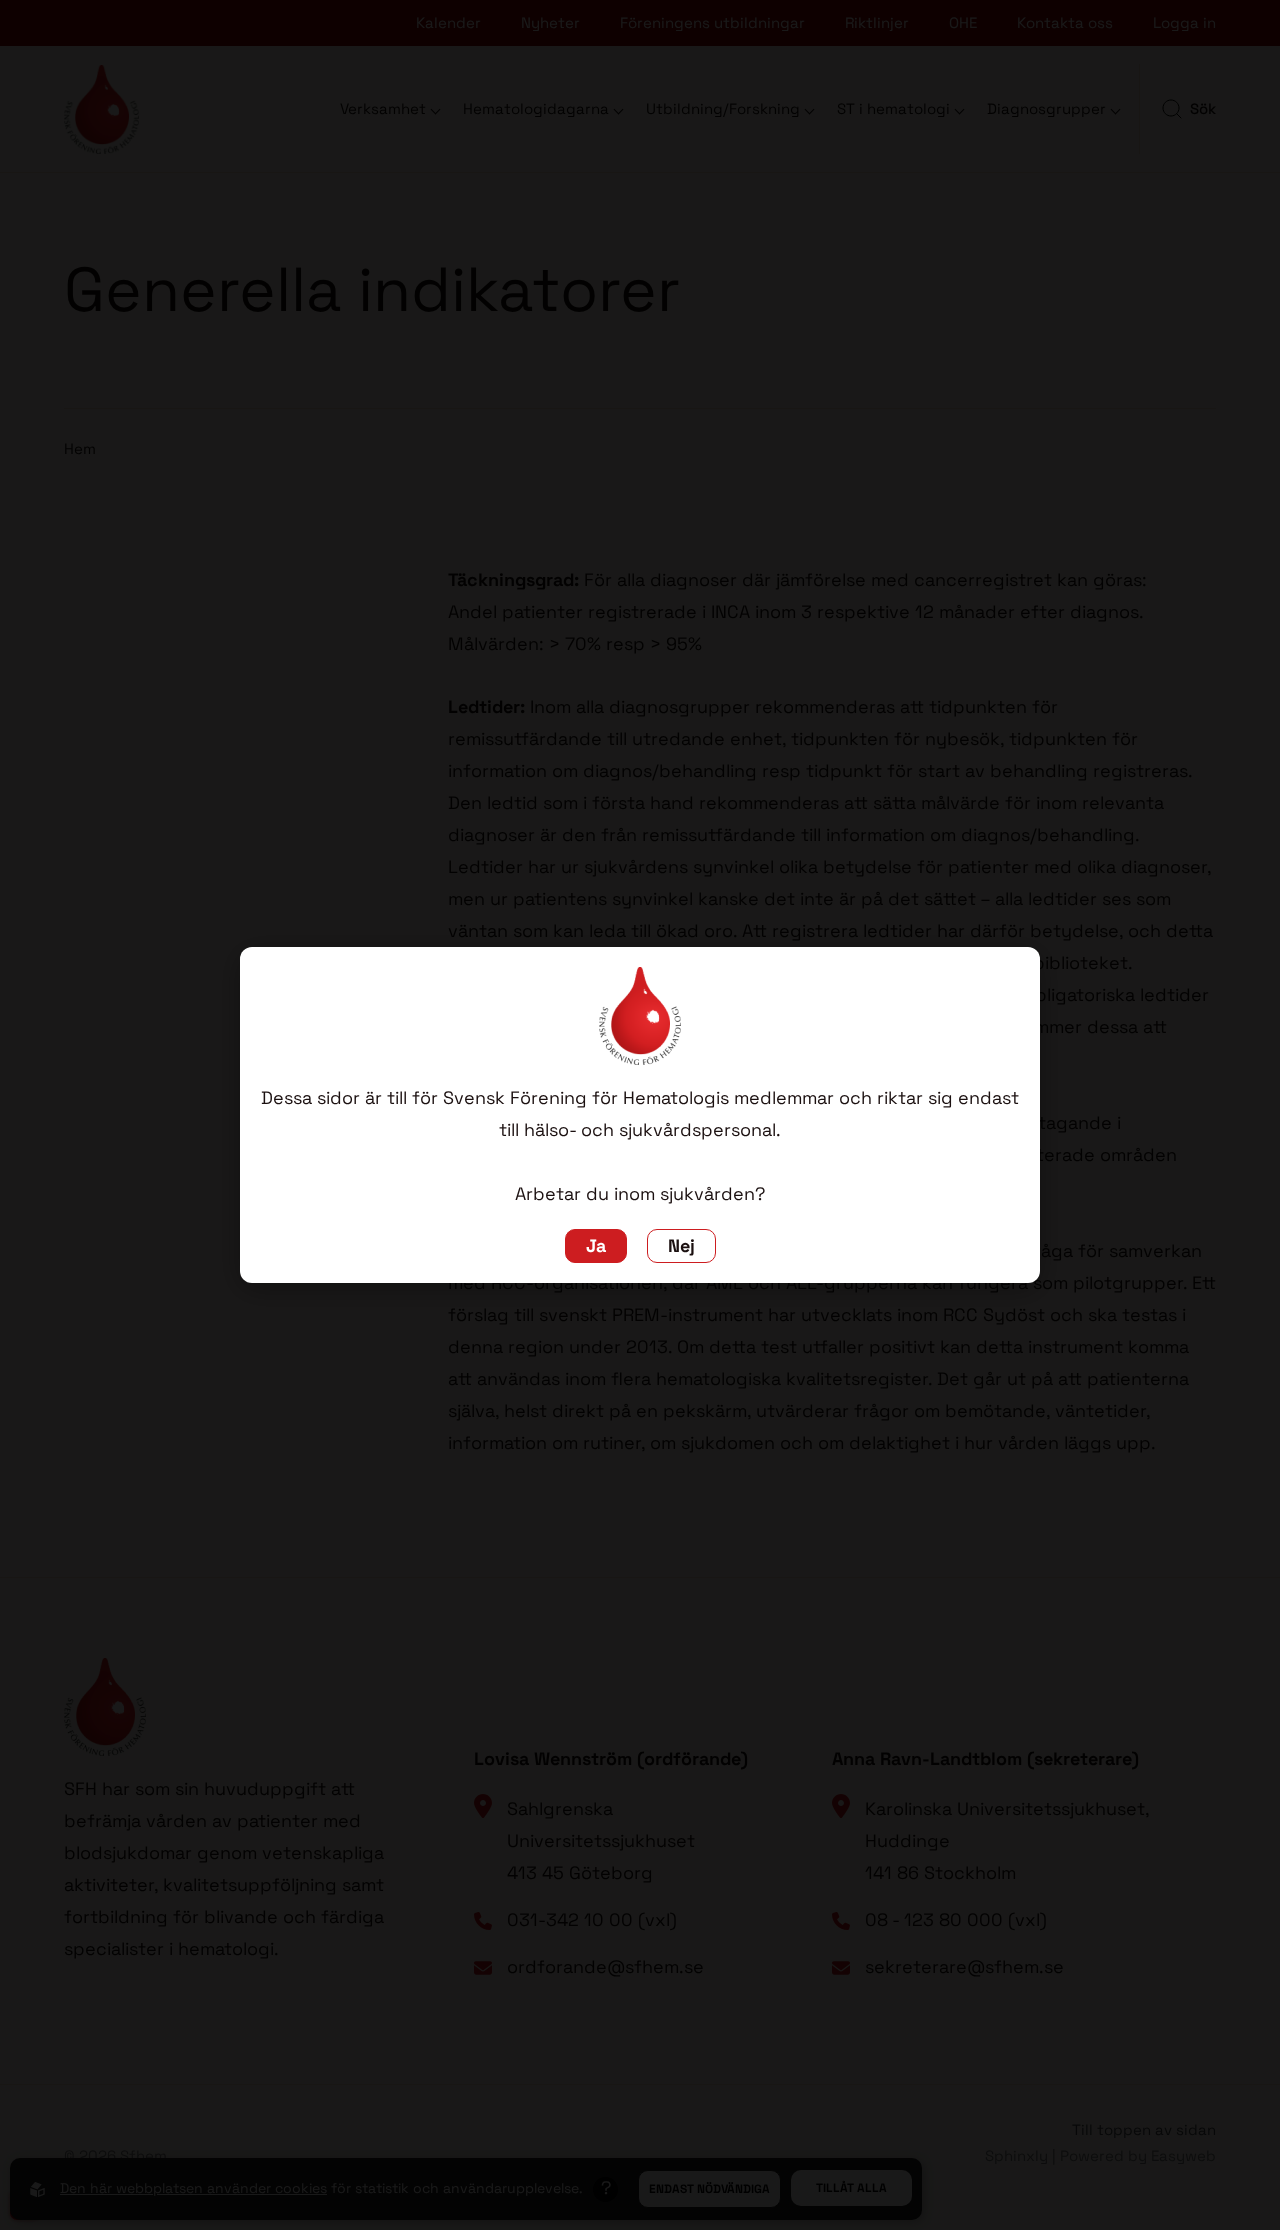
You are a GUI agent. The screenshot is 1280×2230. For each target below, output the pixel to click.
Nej (681, 1246)
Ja (596, 1246)
